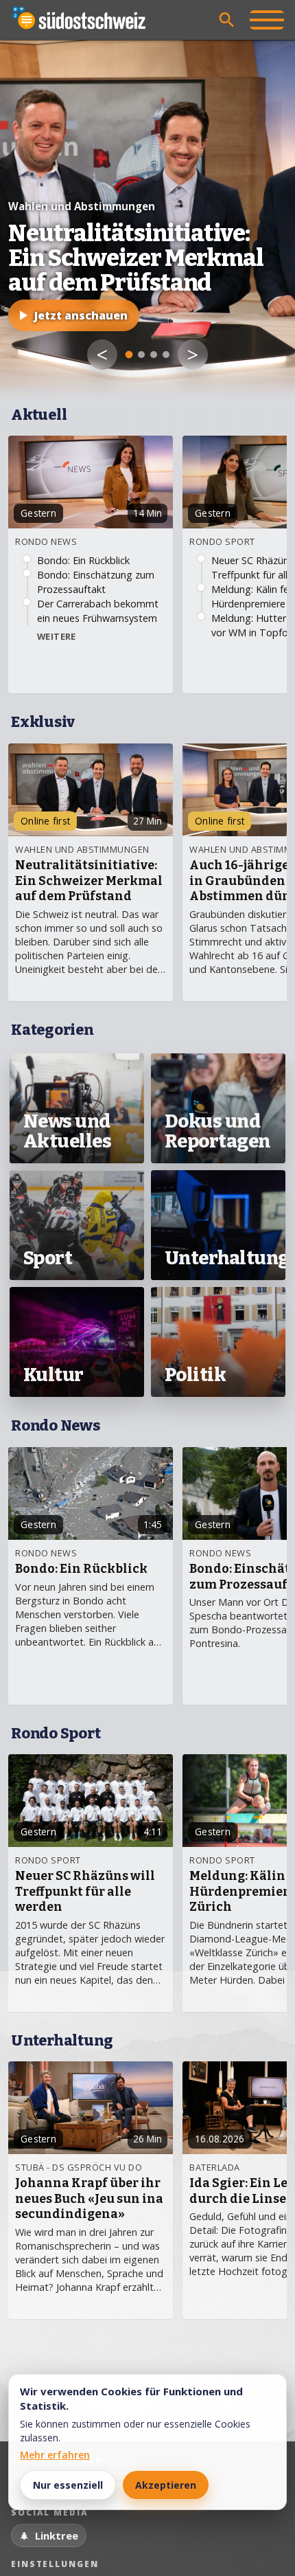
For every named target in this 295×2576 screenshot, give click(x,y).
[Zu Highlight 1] (129, 355)
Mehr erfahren (55, 2455)
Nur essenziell (68, 2485)
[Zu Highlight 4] (166, 355)
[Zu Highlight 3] (154, 355)
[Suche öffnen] (227, 20)
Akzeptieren (166, 2485)
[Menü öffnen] (267, 20)
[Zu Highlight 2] (141, 355)
